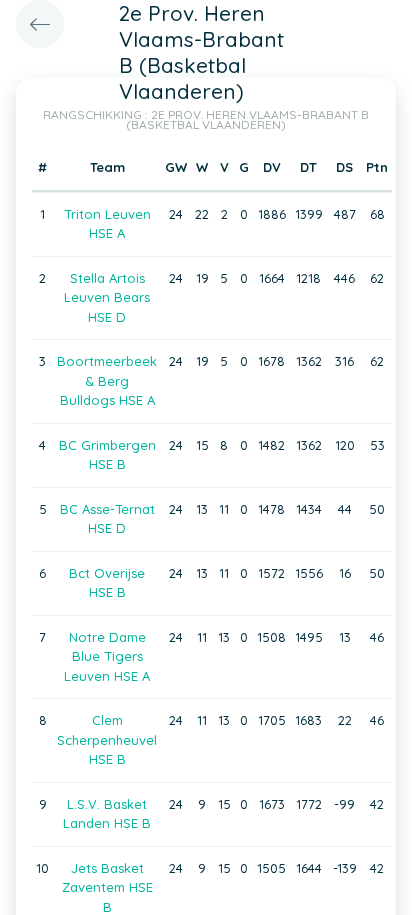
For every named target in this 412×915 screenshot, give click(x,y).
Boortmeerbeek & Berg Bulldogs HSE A (107, 380)
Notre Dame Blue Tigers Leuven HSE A (107, 656)
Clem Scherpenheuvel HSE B (107, 739)
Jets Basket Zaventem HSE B (107, 887)
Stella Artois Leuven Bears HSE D (107, 297)
